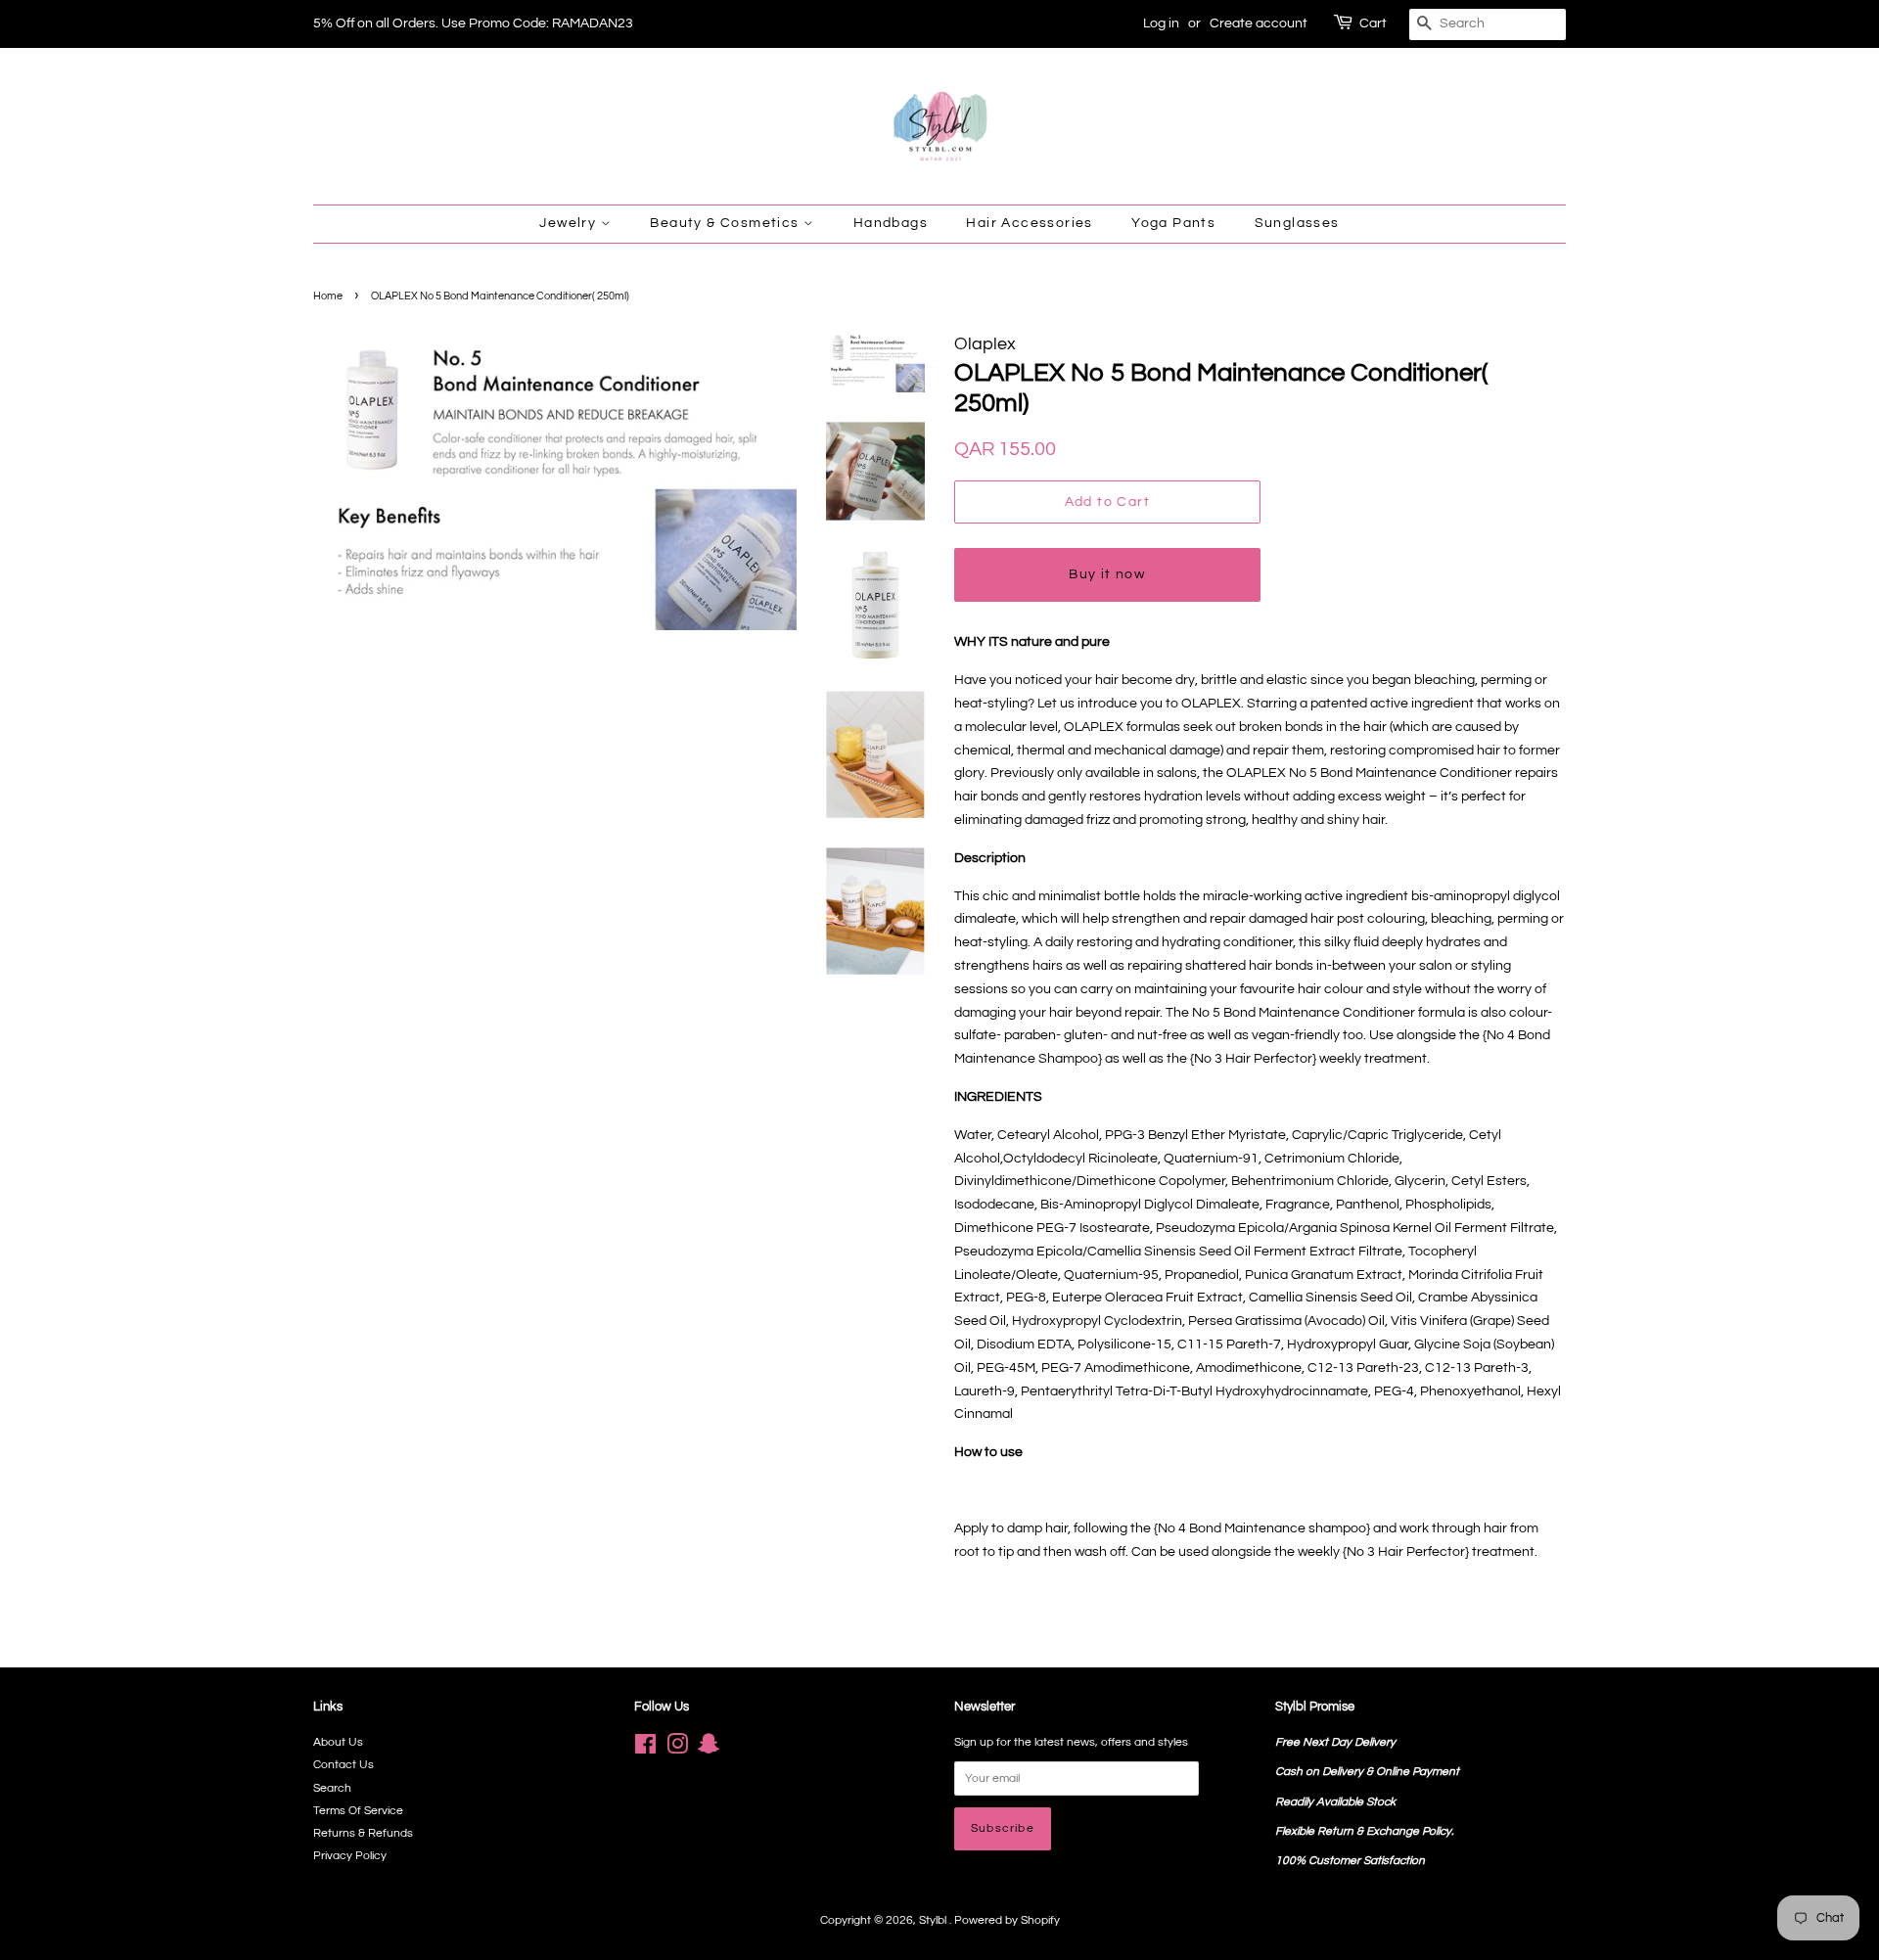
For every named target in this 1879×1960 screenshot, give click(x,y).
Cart (1373, 23)
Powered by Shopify (1007, 1920)
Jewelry (570, 223)
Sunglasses (1297, 223)
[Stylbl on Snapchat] (709, 1749)
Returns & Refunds (363, 1833)
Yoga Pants (1173, 223)
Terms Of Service (358, 1810)
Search (332, 1788)
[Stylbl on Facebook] (645, 1749)
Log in (1161, 23)
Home (328, 296)
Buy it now (1107, 574)
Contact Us (344, 1764)
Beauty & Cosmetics (727, 223)
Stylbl (934, 1920)
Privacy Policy (350, 1855)
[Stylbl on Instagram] (677, 1749)
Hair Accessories (1029, 223)
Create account (1259, 23)
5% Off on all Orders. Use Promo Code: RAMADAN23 (473, 23)
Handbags (891, 223)
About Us (338, 1742)
